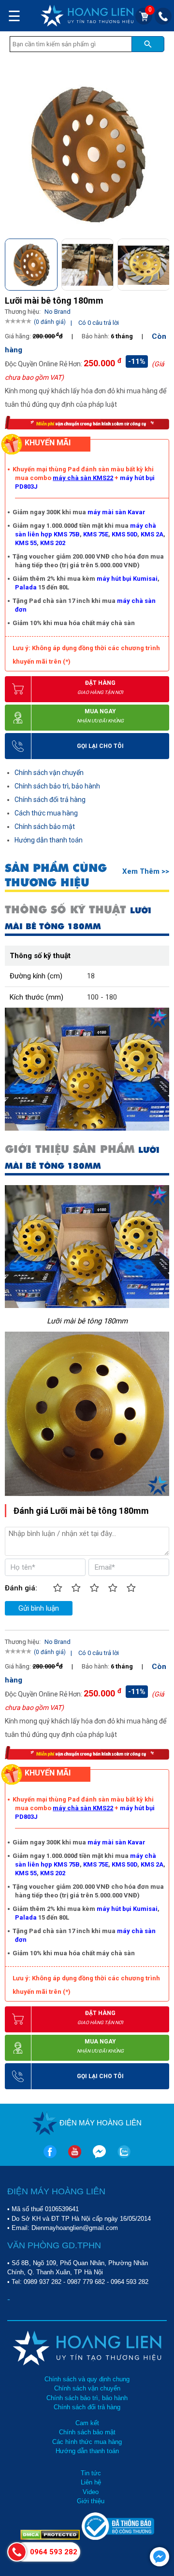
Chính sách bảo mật (45, 827)
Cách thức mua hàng (46, 813)
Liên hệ (91, 2482)
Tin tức (91, 2473)
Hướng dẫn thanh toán (49, 840)
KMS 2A (152, 534)
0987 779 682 (86, 2282)
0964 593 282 (130, 2282)
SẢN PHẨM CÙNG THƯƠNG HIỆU (56, 875)
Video (91, 2492)
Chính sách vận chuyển (49, 773)
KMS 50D (124, 534)
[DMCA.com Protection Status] (51, 2538)
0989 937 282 (43, 2282)
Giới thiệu (91, 2501)
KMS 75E (96, 534)
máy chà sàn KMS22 (83, 478)
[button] (161, 263)
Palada (26, 587)
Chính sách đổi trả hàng (50, 800)
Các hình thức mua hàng (87, 2442)
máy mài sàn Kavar (116, 512)
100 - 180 (102, 997)
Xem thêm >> (146, 871)
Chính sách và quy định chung (87, 2379)
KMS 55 (26, 543)
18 (91, 976)
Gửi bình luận (39, 1608)
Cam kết (87, 2423)
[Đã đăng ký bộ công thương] (118, 2538)
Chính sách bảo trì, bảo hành (57, 786)
